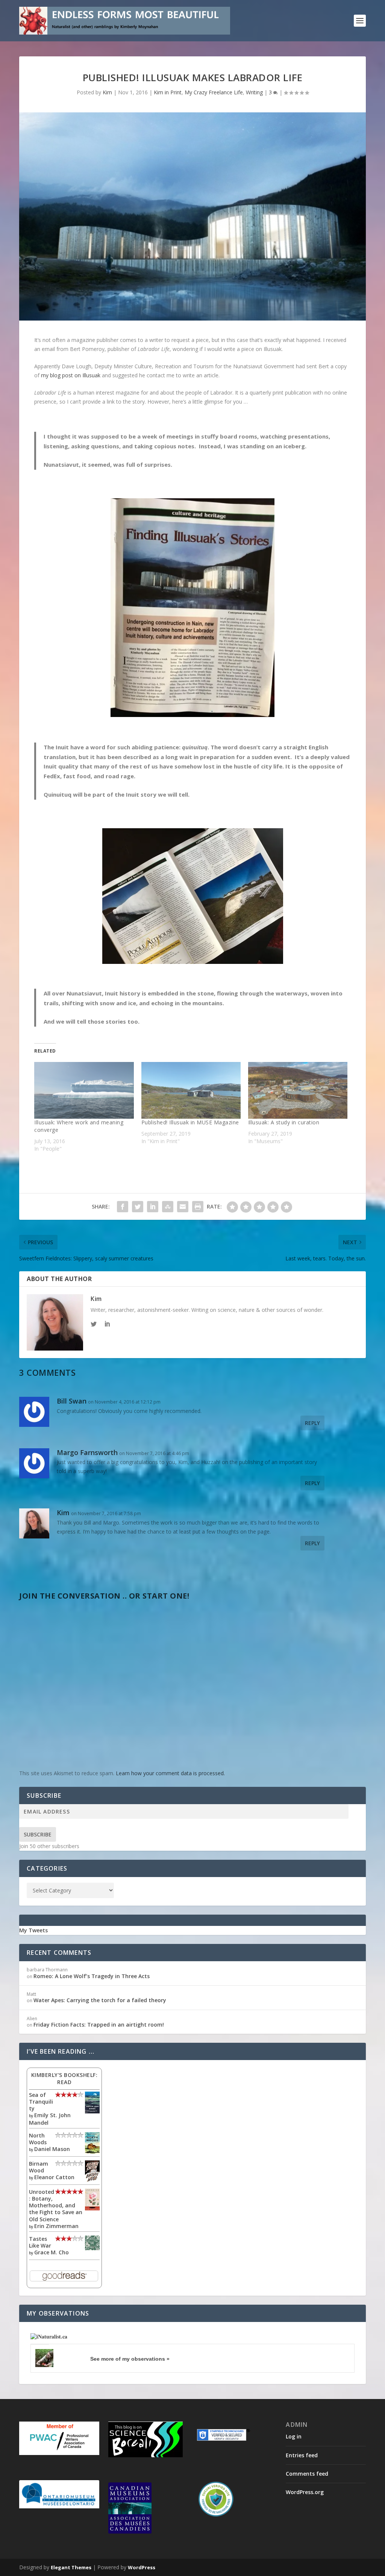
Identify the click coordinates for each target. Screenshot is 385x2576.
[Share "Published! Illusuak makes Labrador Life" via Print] (198, 1207)
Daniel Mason (52, 2149)
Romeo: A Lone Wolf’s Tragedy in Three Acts (92, 1976)
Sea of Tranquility (41, 2102)
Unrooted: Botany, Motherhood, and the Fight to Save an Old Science (56, 2205)
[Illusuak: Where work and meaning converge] (84, 1090)
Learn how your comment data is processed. (170, 1773)
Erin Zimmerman (56, 2226)
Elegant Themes (71, 2567)
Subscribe (38, 1834)
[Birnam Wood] (92, 2180)
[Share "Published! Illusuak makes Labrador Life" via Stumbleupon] (168, 1207)
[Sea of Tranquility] (92, 2111)
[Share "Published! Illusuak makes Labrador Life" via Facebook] (123, 1207)
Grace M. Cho (52, 2252)
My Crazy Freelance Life (214, 92)
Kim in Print (168, 92)
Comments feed (307, 2474)
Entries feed (302, 2455)
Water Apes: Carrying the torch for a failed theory (100, 2000)
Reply (312, 1423)
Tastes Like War (40, 2242)
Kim (107, 92)
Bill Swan (72, 1401)
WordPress (142, 2567)
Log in (294, 2436)
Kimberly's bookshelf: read (64, 2078)
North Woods (38, 2139)
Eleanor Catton (54, 2177)
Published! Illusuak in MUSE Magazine (190, 1122)
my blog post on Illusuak (71, 375)
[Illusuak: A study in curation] (298, 1090)
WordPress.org (305, 2492)
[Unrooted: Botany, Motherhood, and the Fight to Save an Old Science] (92, 2208)
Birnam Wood (39, 2167)
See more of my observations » (130, 2359)
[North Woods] (92, 2152)
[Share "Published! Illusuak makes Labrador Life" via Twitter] (138, 1207)
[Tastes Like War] (92, 2248)
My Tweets (33, 1930)
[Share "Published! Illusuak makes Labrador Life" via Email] (183, 1207)
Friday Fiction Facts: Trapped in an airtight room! (99, 2025)
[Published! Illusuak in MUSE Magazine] (191, 1090)
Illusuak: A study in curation (284, 1122)
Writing (254, 92)
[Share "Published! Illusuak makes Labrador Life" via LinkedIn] (153, 1207)
